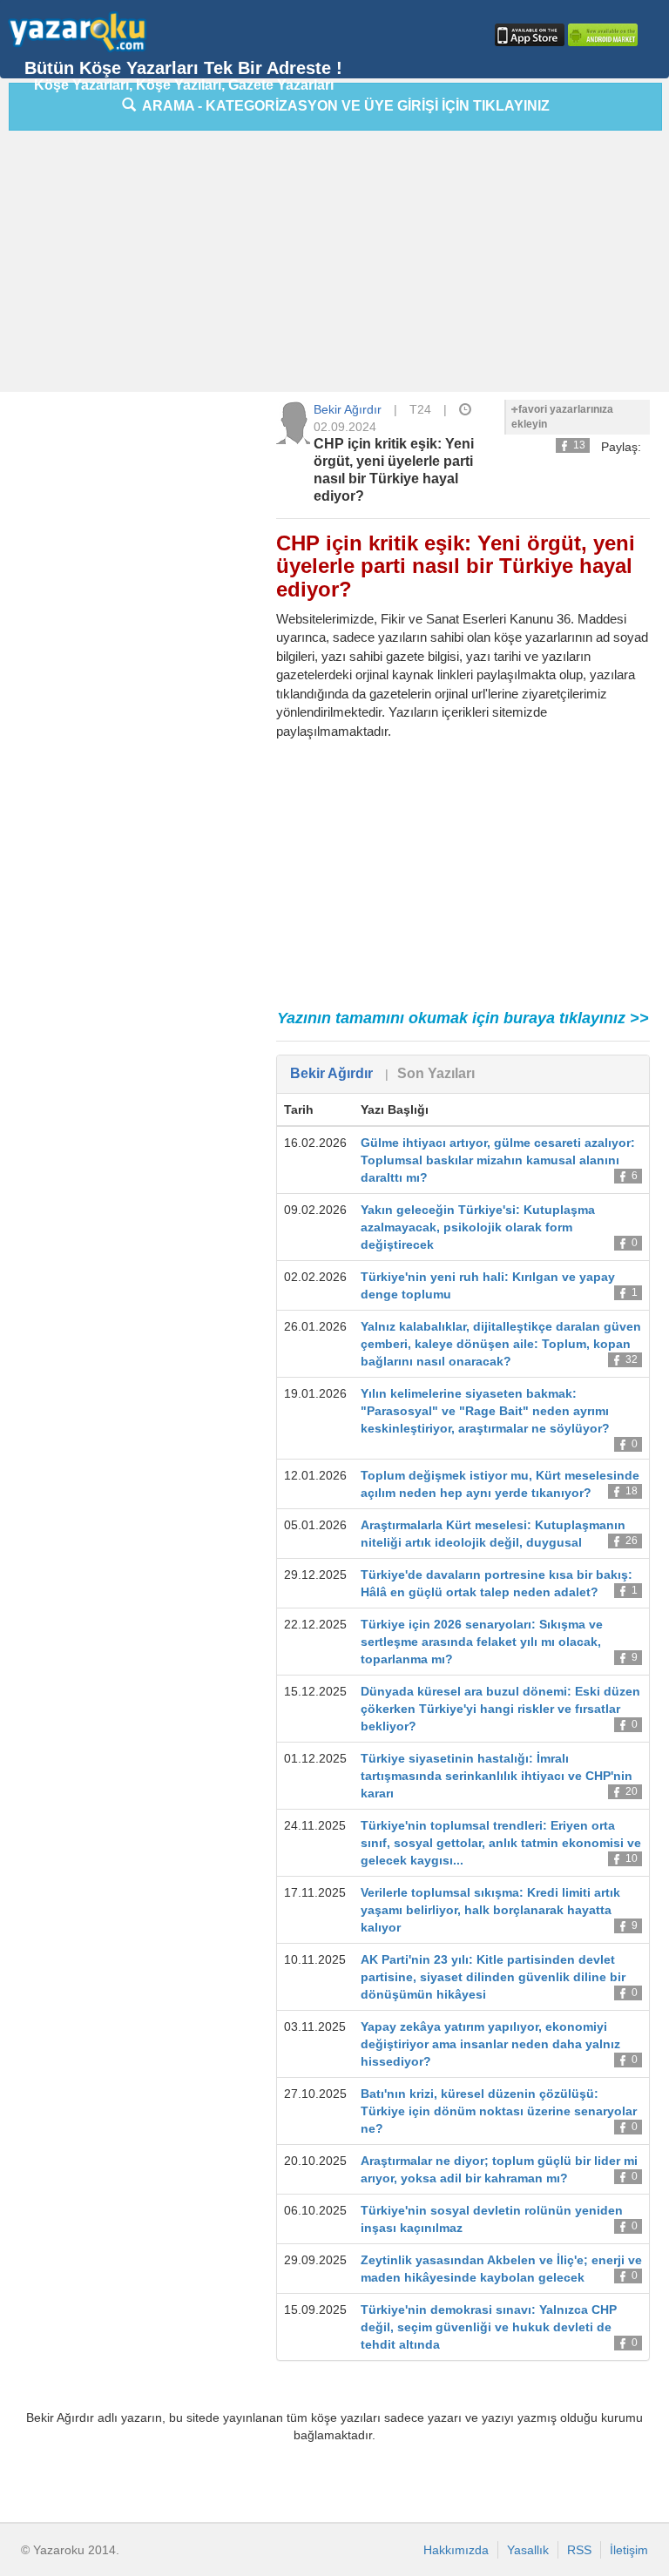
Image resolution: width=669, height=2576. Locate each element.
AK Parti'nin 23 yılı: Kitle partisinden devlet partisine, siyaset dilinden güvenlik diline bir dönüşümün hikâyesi (493, 1977)
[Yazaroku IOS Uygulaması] (528, 35)
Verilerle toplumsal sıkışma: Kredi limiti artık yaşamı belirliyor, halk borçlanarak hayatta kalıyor (490, 1910)
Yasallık (528, 2550)
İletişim (629, 2550)
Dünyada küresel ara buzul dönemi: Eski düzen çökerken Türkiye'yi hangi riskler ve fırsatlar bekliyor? (500, 1709)
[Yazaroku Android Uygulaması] (601, 35)
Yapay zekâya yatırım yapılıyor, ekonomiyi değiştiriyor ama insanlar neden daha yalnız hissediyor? (490, 2044)
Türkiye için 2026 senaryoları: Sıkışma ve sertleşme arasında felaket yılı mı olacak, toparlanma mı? (482, 1642)
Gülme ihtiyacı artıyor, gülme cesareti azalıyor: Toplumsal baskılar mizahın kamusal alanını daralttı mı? (498, 1160)
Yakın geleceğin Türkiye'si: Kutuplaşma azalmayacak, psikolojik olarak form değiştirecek (478, 1227)
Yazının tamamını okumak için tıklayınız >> (463, 1018)
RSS (579, 2550)
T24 (420, 409)
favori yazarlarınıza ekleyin (562, 417)
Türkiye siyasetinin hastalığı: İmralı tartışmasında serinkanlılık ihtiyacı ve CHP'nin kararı (497, 1776)
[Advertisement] (338, 266)
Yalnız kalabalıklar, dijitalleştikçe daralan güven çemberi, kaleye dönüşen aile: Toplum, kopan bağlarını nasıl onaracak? (501, 1344)
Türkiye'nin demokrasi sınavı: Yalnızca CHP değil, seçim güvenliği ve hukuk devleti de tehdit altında (489, 2327)
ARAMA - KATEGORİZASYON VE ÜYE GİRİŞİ (343, 106)
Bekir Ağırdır (348, 409)
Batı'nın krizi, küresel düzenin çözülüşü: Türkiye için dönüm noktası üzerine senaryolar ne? (499, 2111)
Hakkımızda (456, 2550)
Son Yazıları (436, 1073)
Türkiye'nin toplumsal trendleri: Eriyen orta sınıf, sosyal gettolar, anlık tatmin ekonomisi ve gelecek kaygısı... (501, 1843)
